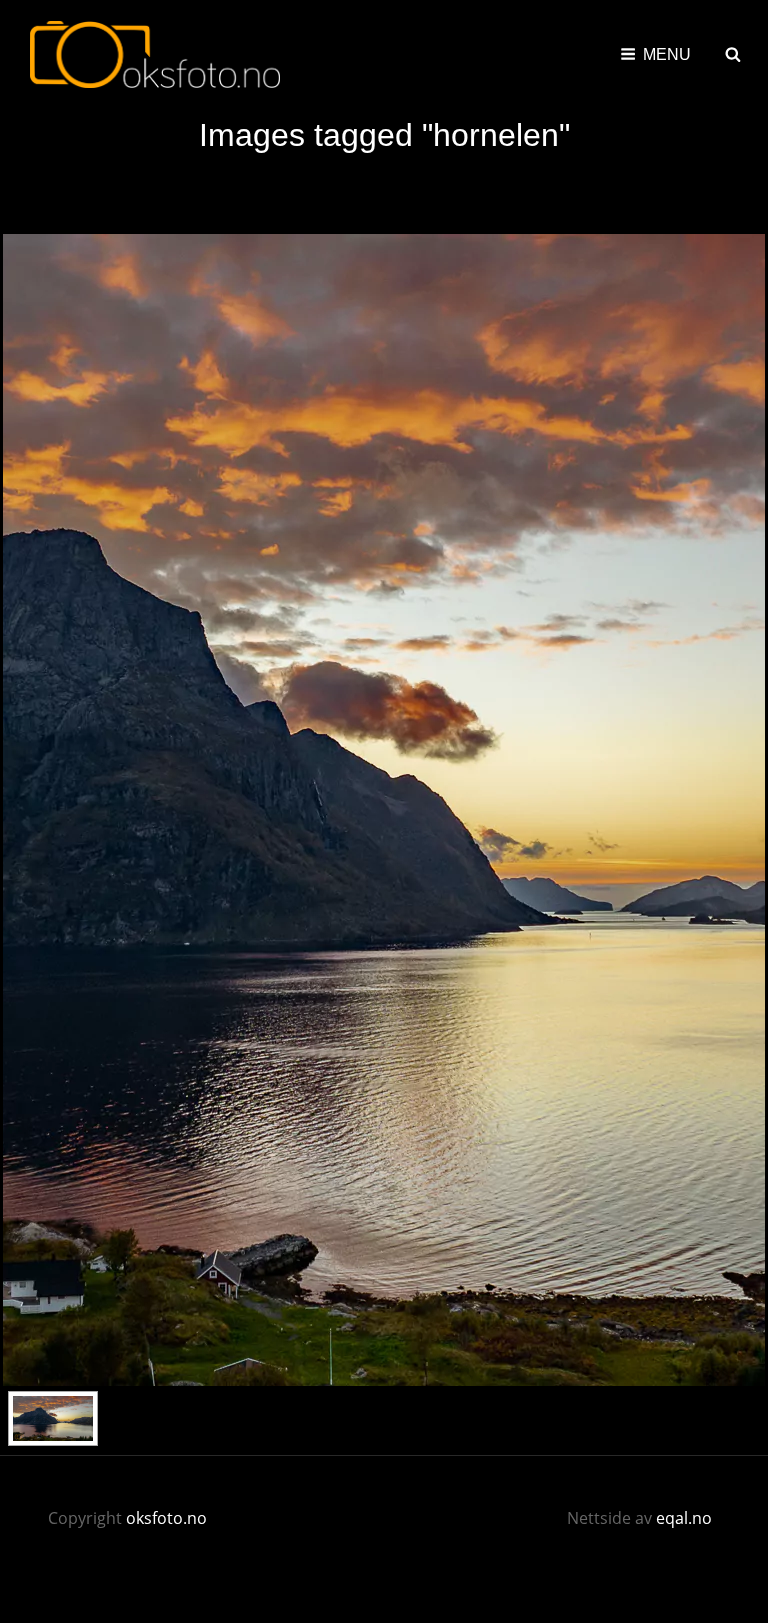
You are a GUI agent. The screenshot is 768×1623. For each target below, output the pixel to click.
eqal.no (684, 1518)
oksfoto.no (166, 1518)
